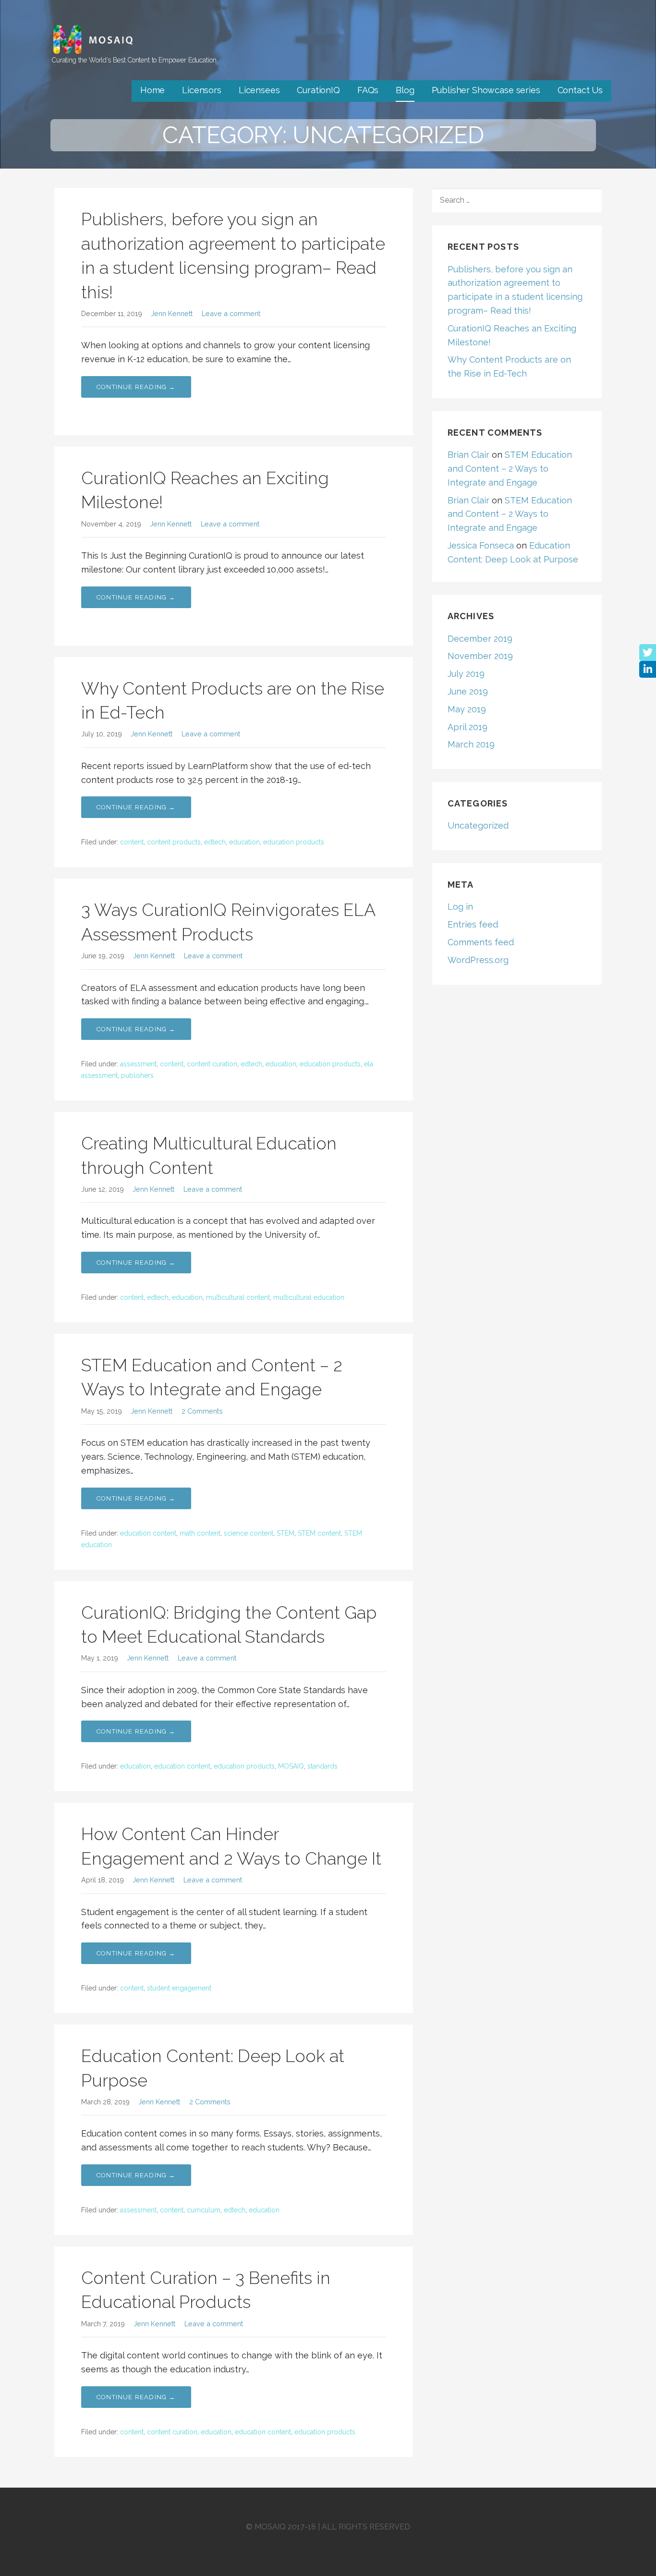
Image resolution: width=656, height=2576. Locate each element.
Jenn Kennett (172, 313)
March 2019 (471, 744)
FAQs (368, 90)
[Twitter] (648, 653)
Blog (405, 90)
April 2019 (468, 727)
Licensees (259, 90)
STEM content (319, 1533)
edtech (215, 842)
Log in (460, 907)
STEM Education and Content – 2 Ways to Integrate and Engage (510, 469)
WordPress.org (478, 960)
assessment (138, 1064)
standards (322, 1766)
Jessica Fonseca (481, 545)
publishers (137, 1075)
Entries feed (473, 924)
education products (294, 842)
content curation (212, 1064)
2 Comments (202, 1411)
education (244, 842)
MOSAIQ (291, 1766)
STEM (285, 1533)
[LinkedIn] (648, 669)
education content (148, 1533)
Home (152, 90)
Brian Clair (468, 455)
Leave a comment (231, 313)
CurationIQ (318, 90)
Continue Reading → (136, 387)
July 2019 (466, 674)
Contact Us (580, 90)
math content (200, 1533)
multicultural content (238, 1297)
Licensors (202, 90)
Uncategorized (478, 825)
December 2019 (480, 639)
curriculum (204, 2210)
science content (249, 1533)
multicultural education (309, 1297)
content (132, 842)
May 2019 (467, 709)
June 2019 (468, 691)
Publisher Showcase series (486, 90)
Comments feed (481, 942)
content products (174, 842)
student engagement (179, 1988)
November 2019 (480, 656)
